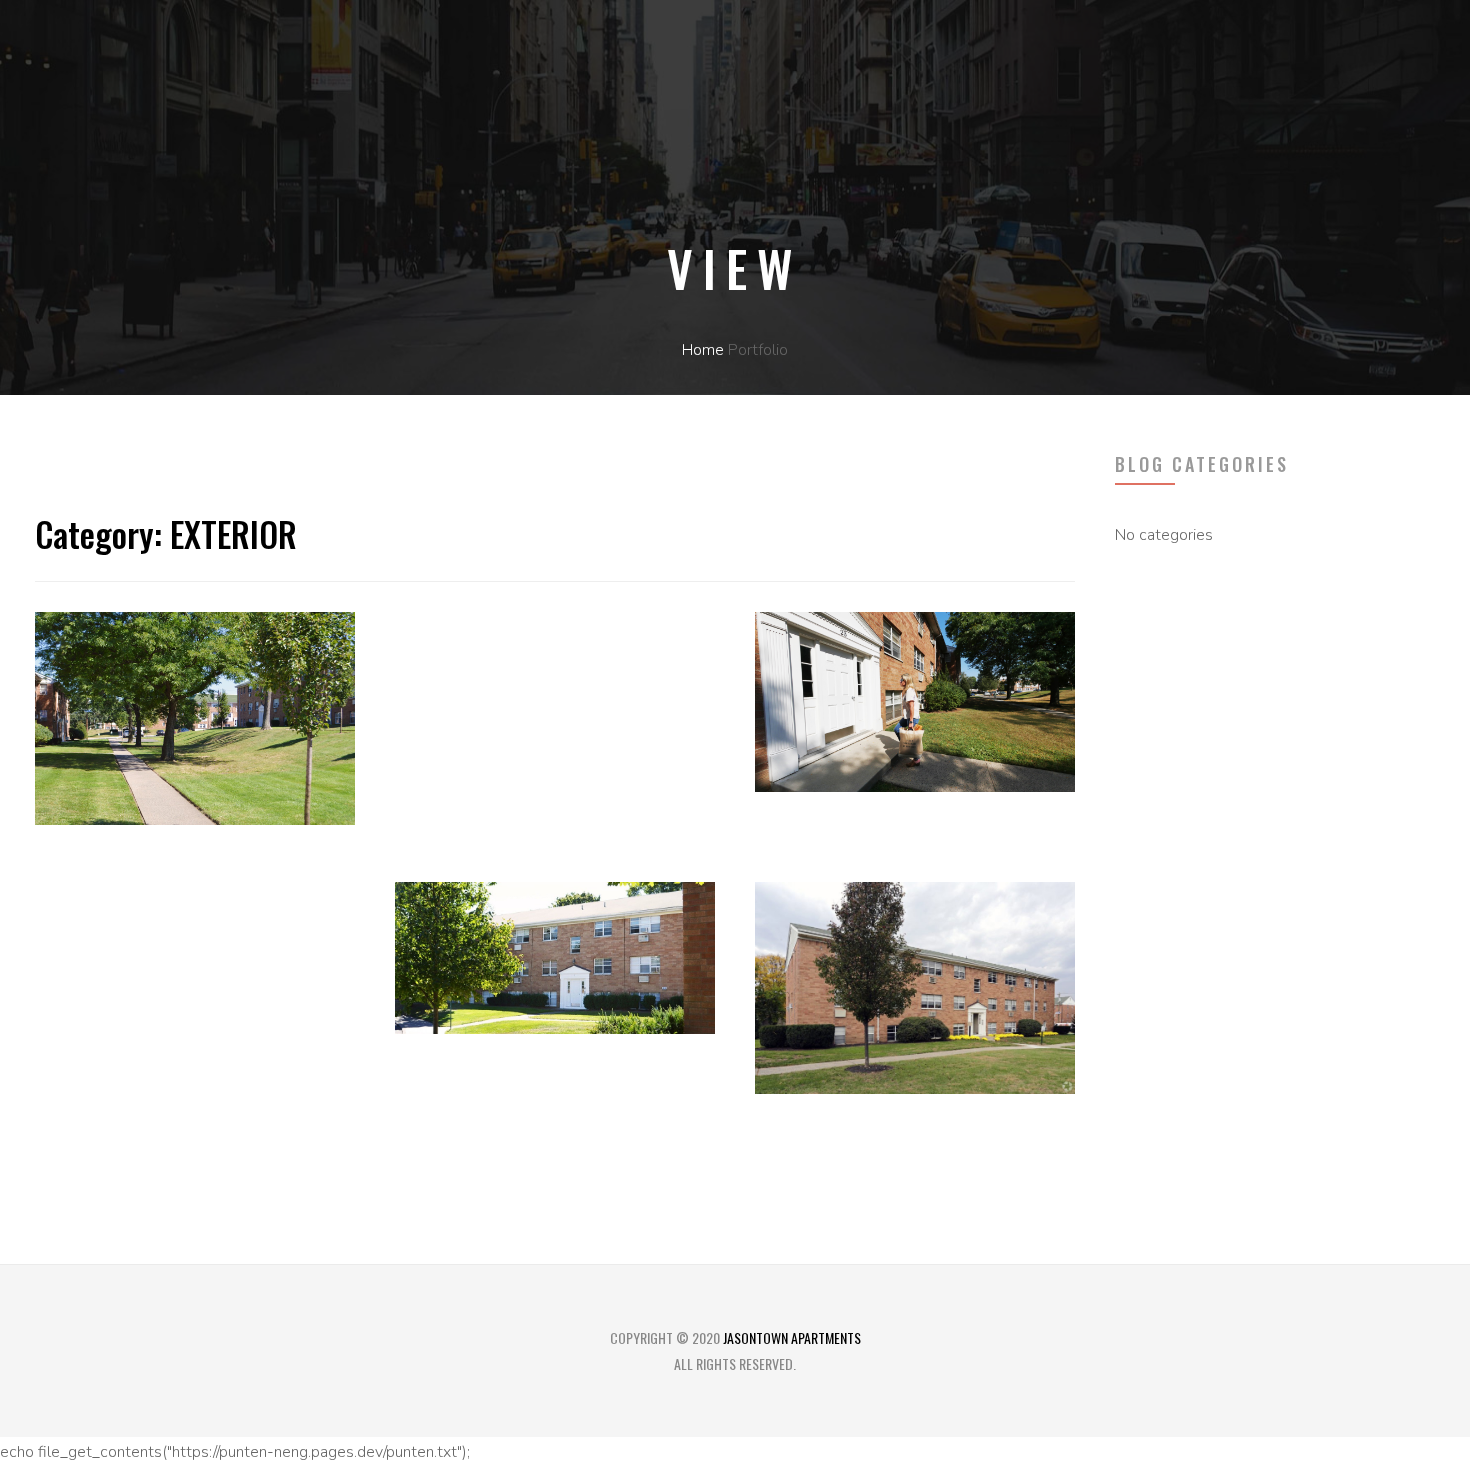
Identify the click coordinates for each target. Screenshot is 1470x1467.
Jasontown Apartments (792, 1337)
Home (703, 350)
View (61, 884)
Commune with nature (889, 1153)
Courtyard (821, 851)
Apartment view (491, 1093)
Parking (444, 671)
